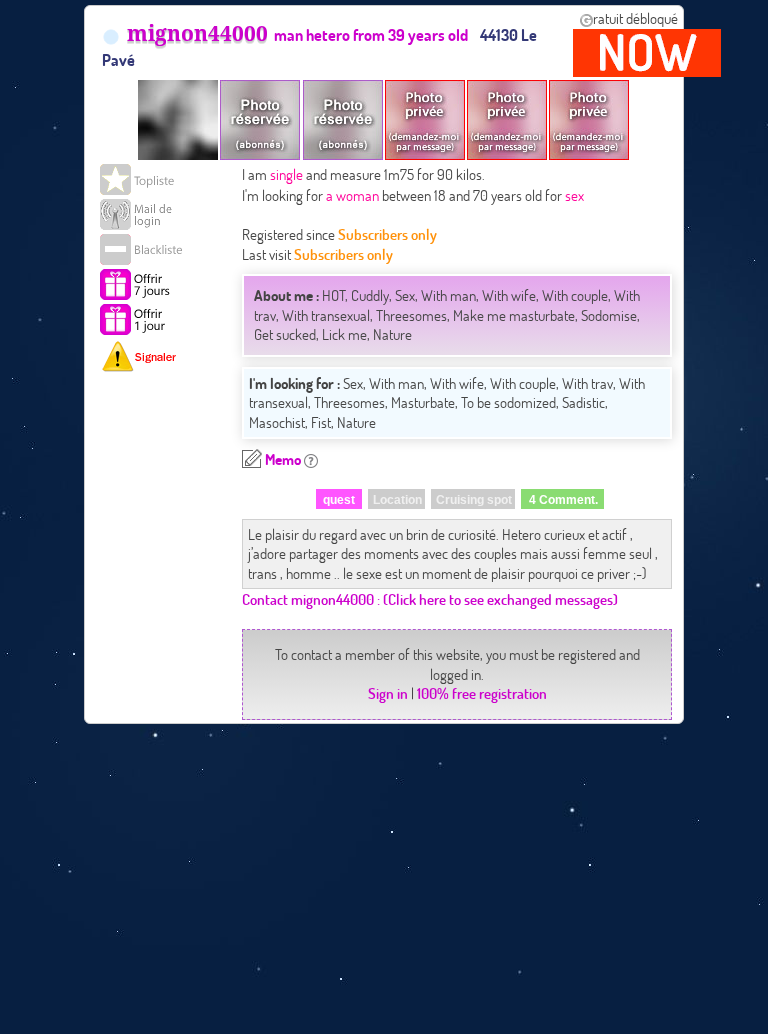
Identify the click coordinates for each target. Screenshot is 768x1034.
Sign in (388, 693)
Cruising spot (474, 500)
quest (339, 500)
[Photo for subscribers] (259, 119)
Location (397, 500)
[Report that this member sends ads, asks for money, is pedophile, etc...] (145, 356)
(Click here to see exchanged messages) (500, 599)
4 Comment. (563, 500)
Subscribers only (387, 234)
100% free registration (482, 693)
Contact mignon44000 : (311, 599)
